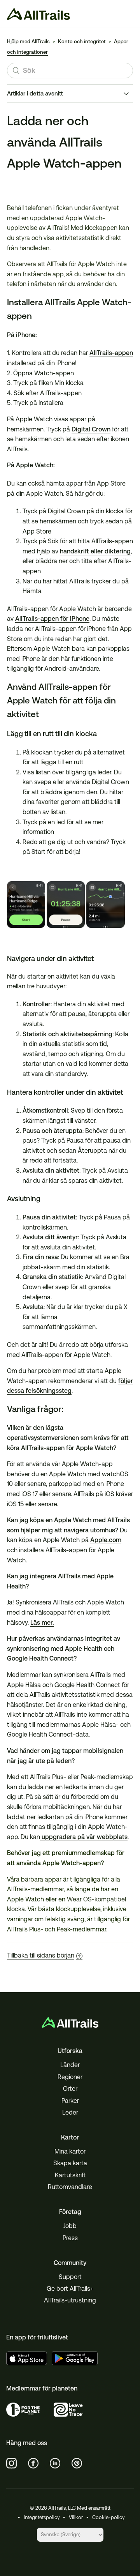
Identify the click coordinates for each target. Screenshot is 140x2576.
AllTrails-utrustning (70, 2300)
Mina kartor (70, 2151)
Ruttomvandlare (70, 2187)
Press (70, 2238)
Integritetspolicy (42, 2517)
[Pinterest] (77, 2463)
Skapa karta (70, 2163)
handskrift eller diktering (95, 551)
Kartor (70, 2137)
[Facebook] (33, 2463)
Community (70, 2263)
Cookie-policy (108, 2517)
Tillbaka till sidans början (41, 1955)
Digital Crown (91, 429)
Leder (70, 2112)
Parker (70, 2101)
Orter (70, 2089)
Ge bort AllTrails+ (70, 2289)
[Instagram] (12, 2463)
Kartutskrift (70, 2175)
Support (70, 2277)
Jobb (70, 2226)
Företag (70, 2212)
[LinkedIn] (55, 2463)
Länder (70, 2065)
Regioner (70, 2077)
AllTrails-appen (111, 353)
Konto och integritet (82, 42)
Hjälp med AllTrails (28, 42)
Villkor (76, 2517)
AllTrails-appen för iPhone (52, 619)
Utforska (70, 2051)
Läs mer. (42, 1623)
